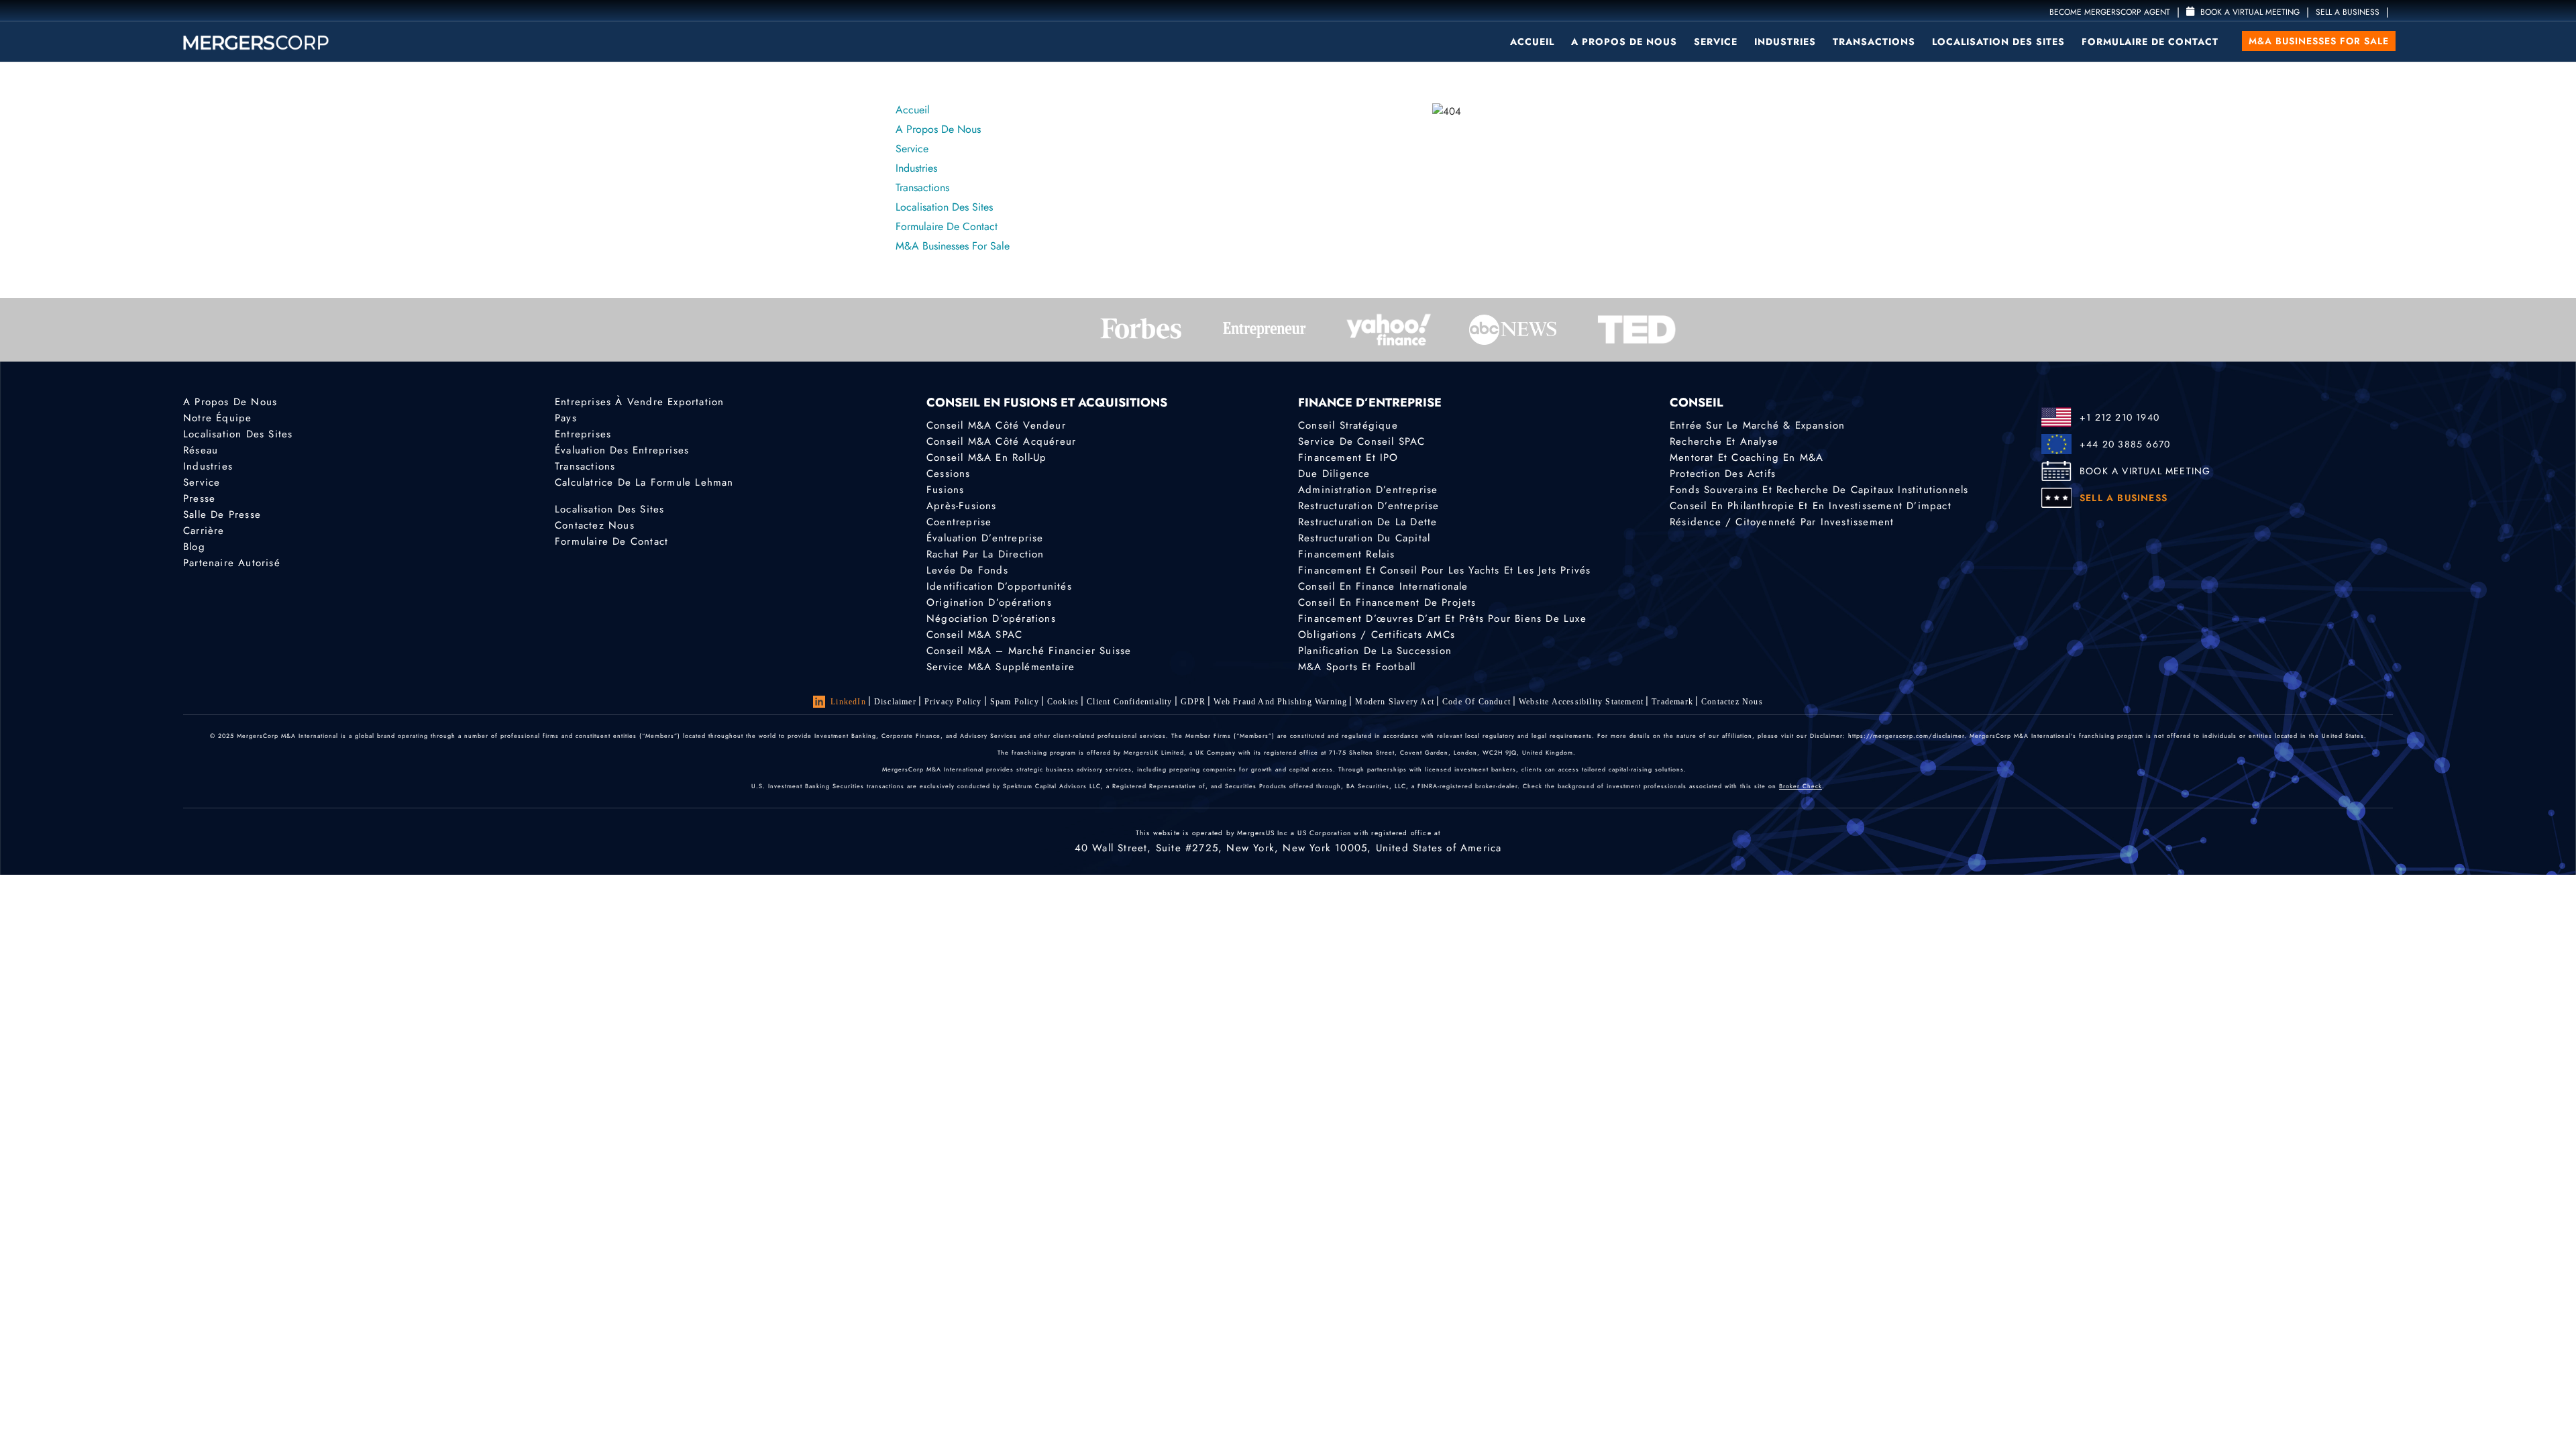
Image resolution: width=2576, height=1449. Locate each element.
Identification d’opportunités (999, 586)
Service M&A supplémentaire (1001, 667)
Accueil (1532, 42)
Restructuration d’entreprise (1369, 506)
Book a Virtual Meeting (2249, 12)
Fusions (945, 490)
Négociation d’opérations (991, 619)
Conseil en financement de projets (1387, 602)
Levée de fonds (967, 570)
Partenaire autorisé (232, 563)
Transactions (1874, 42)
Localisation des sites (1998, 42)
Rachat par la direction (985, 554)
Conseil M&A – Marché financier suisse (1029, 651)
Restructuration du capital (1364, 538)
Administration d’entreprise (1368, 490)
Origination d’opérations (989, 602)
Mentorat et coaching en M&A (1747, 458)
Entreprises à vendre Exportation (639, 402)
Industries (1785, 42)
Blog (194, 547)
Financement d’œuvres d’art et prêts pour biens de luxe (1442, 619)
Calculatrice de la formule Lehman (644, 482)
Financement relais (1347, 554)
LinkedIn (848, 702)
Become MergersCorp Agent (2110, 12)
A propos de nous (1624, 42)
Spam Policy (1015, 702)
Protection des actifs (1723, 474)
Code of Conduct (1477, 702)
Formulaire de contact (2150, 42)
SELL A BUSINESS (2348, 12)
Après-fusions (962, 506)
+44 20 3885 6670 (2125, 444)
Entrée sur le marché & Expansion (1757, 425)
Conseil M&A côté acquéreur (1001, 441)
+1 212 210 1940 (2119, 417)
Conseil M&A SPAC (974, 635)
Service (1716, 42)
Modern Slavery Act (1395, 702)
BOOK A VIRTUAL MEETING (2145, 471)
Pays (566, 418)
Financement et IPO (1348, 458)
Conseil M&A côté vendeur (996, 425)
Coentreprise (959, 522)
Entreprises (583, 434)
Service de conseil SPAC (1362, 441)
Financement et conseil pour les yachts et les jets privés (1444, 570)
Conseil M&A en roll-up (986, 458)
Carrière (204, 531)
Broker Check (1801, 786)
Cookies (1063, 702)
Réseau (201, 450)
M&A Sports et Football (1357, 667)
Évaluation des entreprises (622, 450)
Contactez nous (595, 525)
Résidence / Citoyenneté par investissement (1782, 522)
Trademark (1672, 702)
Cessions (949, 474)
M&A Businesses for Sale (2319, 41)
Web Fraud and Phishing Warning (1280, 702)
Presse (199, 498)
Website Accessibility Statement (1581, 702)
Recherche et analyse (1724, 441)
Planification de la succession (1375, 651)
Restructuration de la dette (1367, 522)
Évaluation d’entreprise (985, 538)
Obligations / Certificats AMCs (1377, 635)
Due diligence (1334, 474)
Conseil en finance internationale (1383, 586)
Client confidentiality (1129, 702)
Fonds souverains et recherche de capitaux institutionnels (1819, 490)
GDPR (1193, 702)
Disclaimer (895, 702)
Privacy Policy (953, 702)
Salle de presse (222, 515)
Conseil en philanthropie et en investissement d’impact (1811, 506)
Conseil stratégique (1348, 425)
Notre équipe (217, 418)
